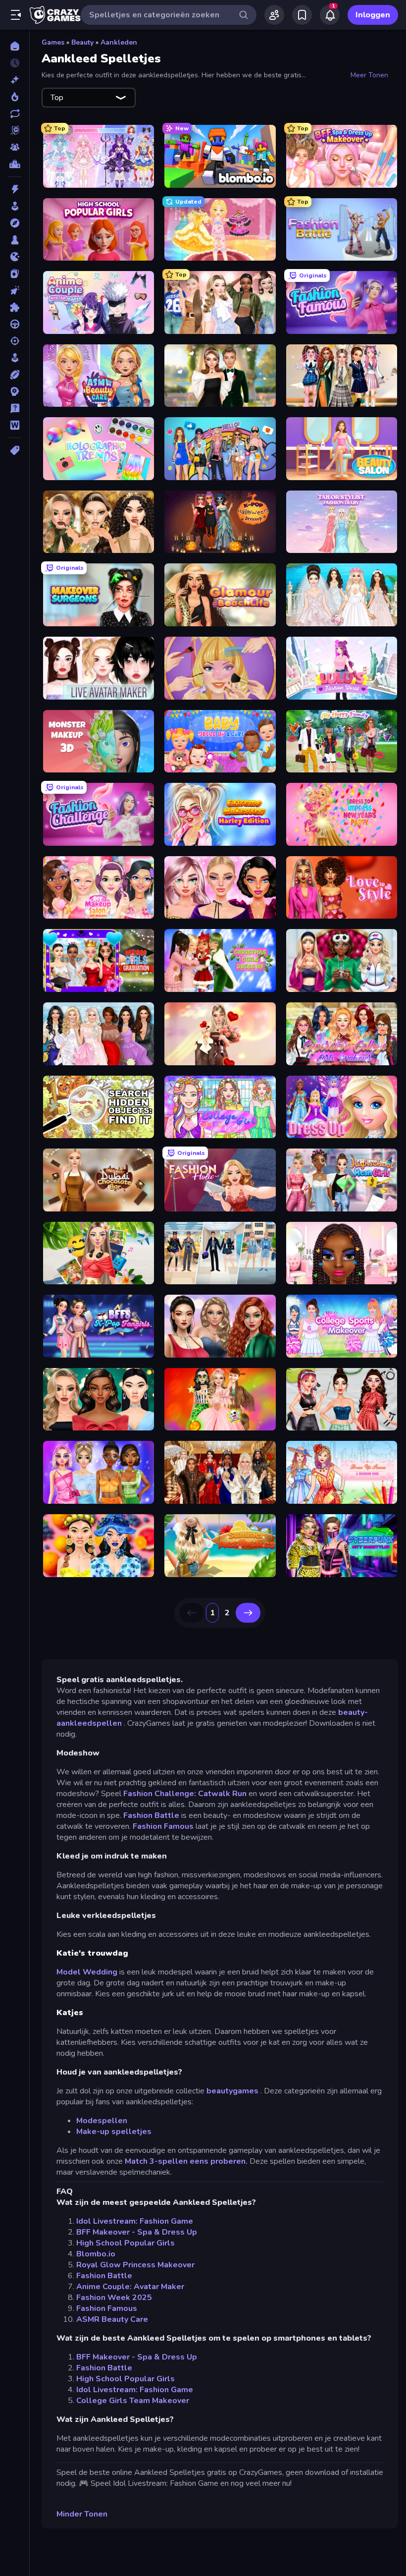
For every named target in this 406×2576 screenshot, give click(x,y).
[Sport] (15, 375)
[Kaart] (15, 274)
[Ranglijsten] (15, 164)
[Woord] (15, 425)
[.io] (15, 257)
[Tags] (15, 450)
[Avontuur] (15, 223)
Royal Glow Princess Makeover (135, 2265)
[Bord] (15, 240)
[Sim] (15, 358)
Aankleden (119, 42)
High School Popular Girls (126, 2243)
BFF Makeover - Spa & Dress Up (137, 2232)
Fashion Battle (151, 1815)
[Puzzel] (15, 307)
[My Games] (302, 15)
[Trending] (15, 97)
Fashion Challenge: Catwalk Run (185, 1794)
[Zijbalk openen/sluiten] (16, 15)
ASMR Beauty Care (112, 2319)
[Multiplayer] (15, 147)
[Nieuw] (15, 80)
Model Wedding (87, 1972)
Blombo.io (96, 2254)
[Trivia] (15, 408)
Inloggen (373, 15)
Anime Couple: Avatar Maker (130, 2287)
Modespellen (102, 2121)
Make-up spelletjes (114, 2132)
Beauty (82, 42)
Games (53, 42)
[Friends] (274, 15)
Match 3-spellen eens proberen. (186, 2161)
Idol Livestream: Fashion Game (135, 2221)
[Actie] (15, 189)
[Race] (15, 324)
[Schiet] (15, 341)
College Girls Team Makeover (133, 2401)
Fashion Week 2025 (114, 2298)
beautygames (232, 2091)
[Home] (15, 46)
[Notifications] (330, 15)
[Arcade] (15, 206)
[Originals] (15, 130)
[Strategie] (15, 391)
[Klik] (15, 290)
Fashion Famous (163, 1826)
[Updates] (15, 113)
